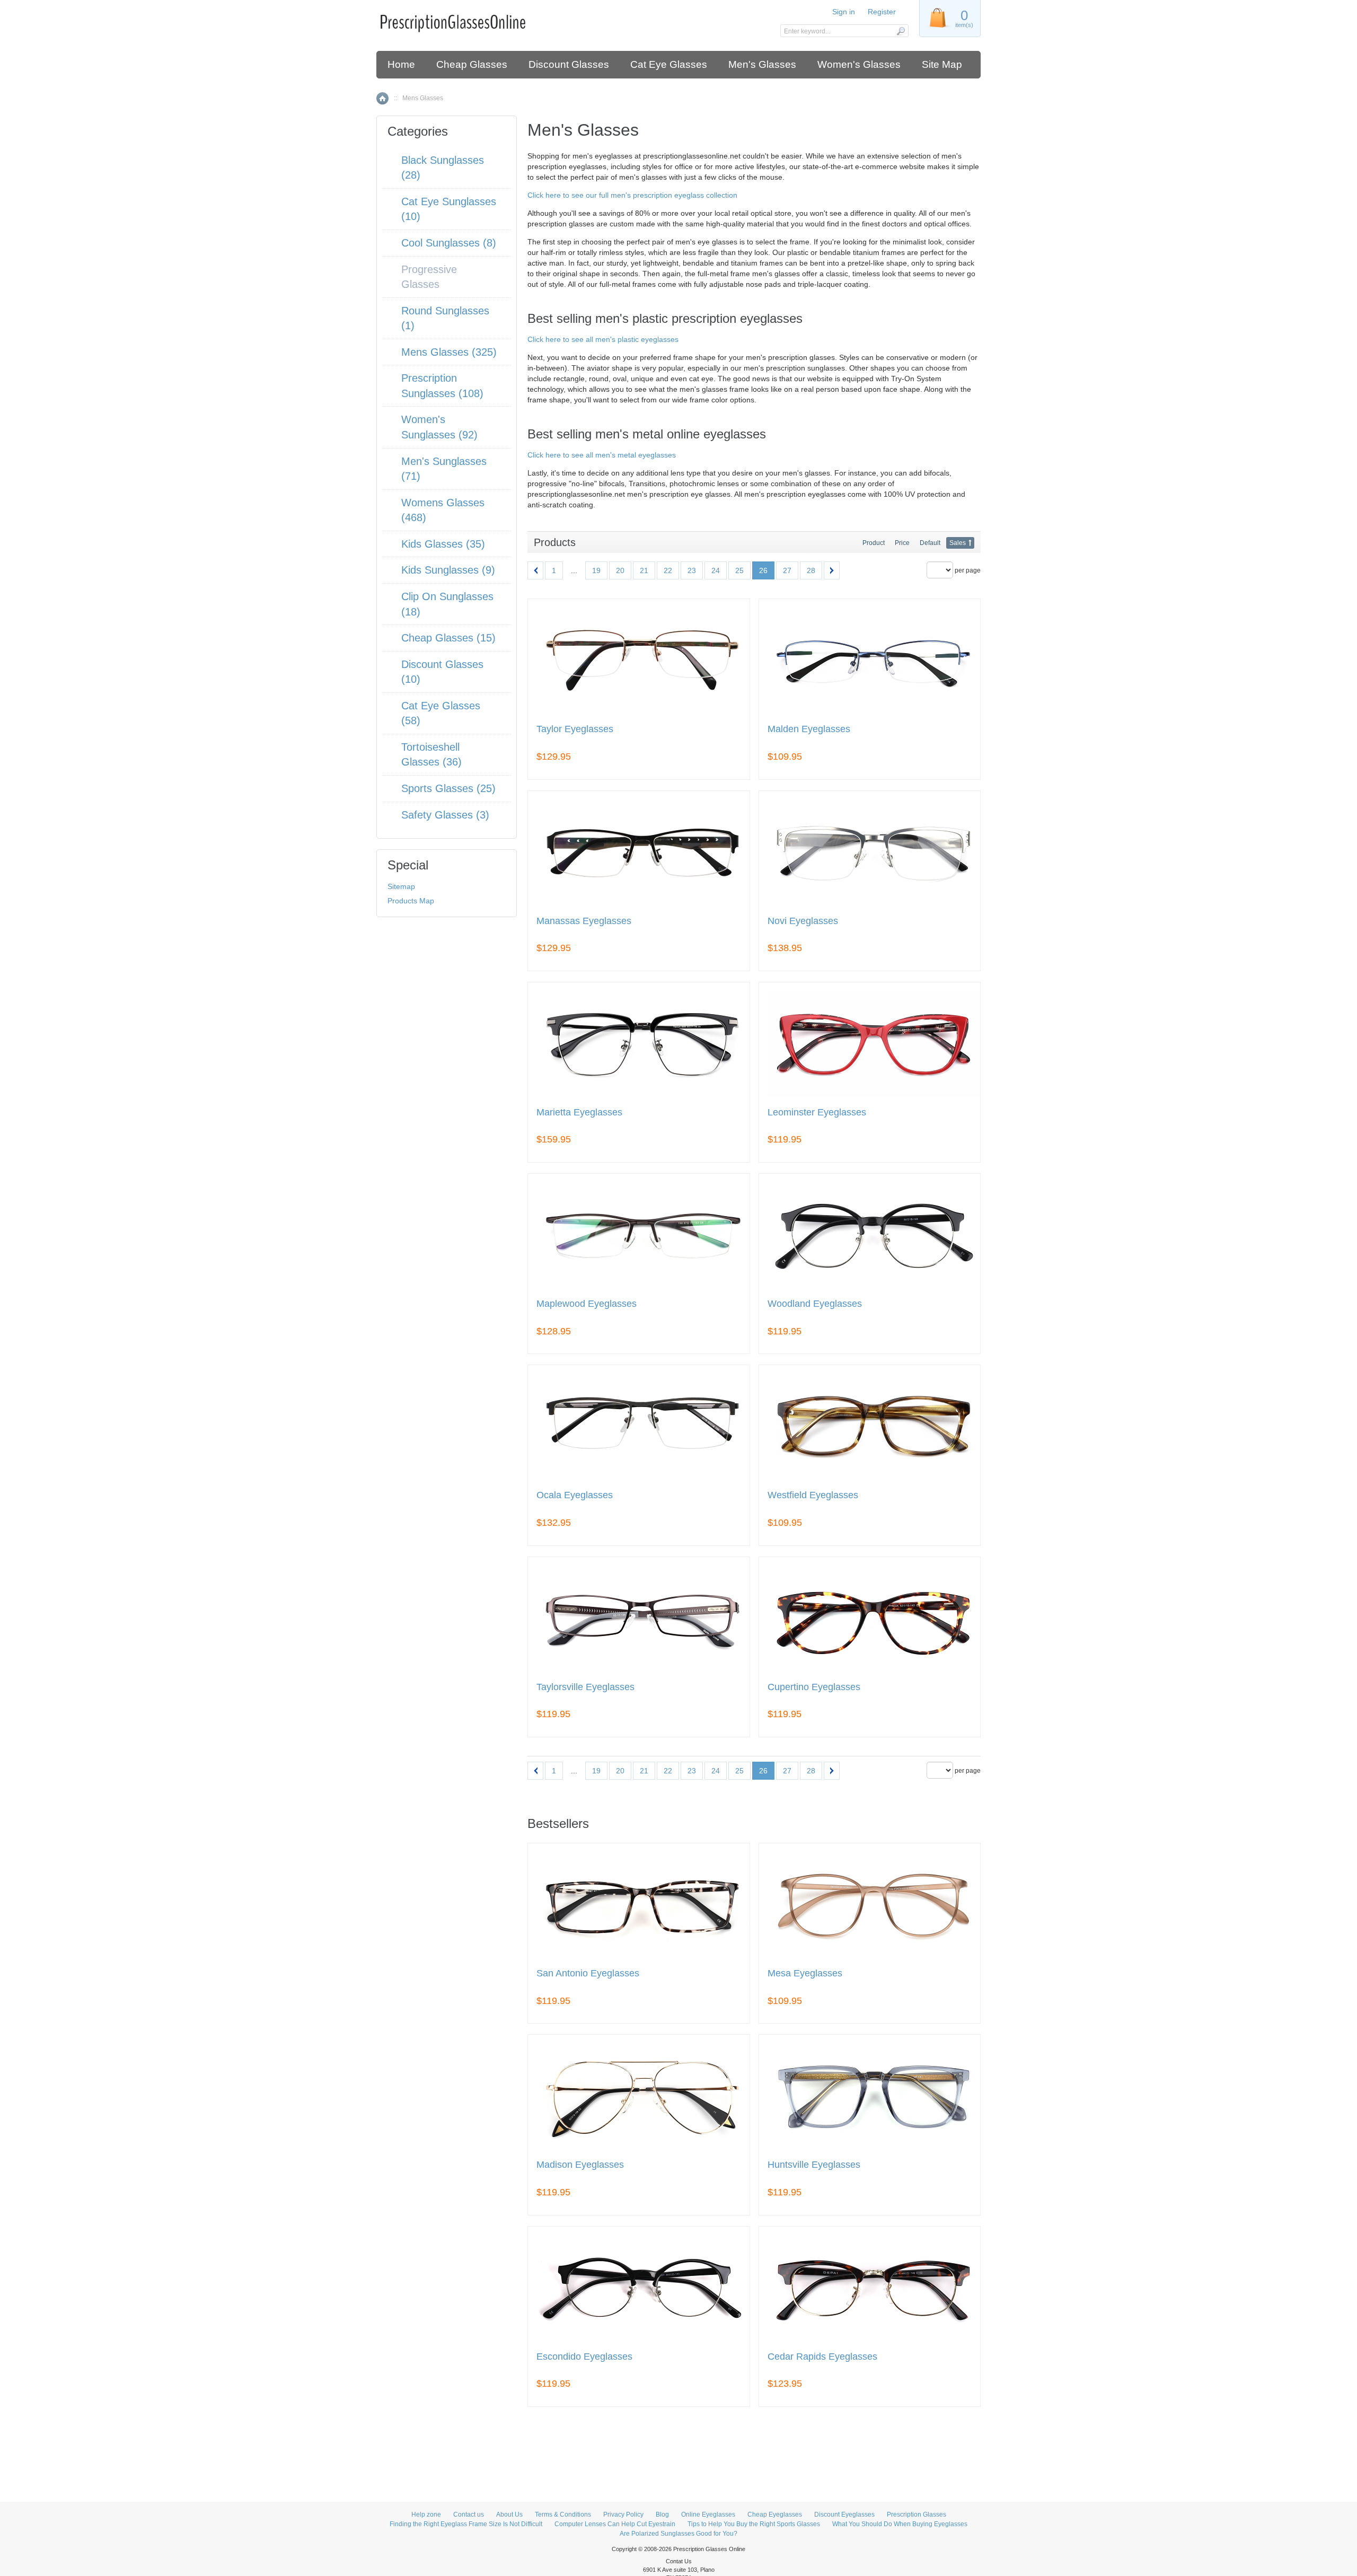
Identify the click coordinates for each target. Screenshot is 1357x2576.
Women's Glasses (859, 64)
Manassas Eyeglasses (584, 921)
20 (620, 570)
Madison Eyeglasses (580, 2165)
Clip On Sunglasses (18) (447, 604)
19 (596, 570)
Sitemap (401, 886)
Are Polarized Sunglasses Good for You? (678, 2534)
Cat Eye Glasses (669, 64)
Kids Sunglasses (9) (448, 570)
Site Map (942, 64)
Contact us (469, 2515)
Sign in (844, 12)
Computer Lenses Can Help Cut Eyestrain (615, 2524)
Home (401, 64)
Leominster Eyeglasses (817, 1113)
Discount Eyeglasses (844, 2515)
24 (716, 570)
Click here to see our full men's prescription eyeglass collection (632, 195)
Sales (958, 543)
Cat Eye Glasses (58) (441, 713)
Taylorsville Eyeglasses (585, 1687)
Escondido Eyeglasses (584, 2357)
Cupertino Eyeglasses (814, 1687)
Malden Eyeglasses (809, 729)
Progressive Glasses (429, 277)
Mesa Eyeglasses (805, 1973)
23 (692, 570)
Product (874, 543)
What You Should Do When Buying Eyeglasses (900, 2524)
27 (787, 570)
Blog (662, 2515)
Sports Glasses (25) (448, 788)
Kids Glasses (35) (443, 544)
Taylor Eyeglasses (575, 729)
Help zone (426, 2515)
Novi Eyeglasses (803, 921)
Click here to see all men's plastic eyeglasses (603, 339)
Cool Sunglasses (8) (449, 243)
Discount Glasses (569, 64)
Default (930, 543)
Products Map (411, 901)
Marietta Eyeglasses (579, 1113)
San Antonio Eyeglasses (588, 1973)
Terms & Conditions (563, 2515)
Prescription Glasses (917, 2515)
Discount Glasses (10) (442, 672)
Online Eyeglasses (708, 2515)
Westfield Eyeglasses (813, 1495)
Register (882, 12)
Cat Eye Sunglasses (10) (449, 209)
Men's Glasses (762, 64)
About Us (509, 2515)
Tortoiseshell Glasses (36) (431, 755)
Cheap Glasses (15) (448, 638)
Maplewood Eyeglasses (587, 1304)
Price (902, 543)
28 (811, 570)
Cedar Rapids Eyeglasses (822, 2357)
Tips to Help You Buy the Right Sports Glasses (754, 2524)
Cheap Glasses (472, 64)
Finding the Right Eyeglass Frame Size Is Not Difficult (466, 2524)
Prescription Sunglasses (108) (442, 386)
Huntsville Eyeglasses (814, 2165)
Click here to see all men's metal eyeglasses (602, 455)
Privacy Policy (623, 2515)
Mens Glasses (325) (449, 352)
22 (668, 570)
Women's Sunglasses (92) (439, 427)
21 (644, 570)
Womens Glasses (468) (443, 510)
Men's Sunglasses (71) (444, 469)
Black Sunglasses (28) (443, 168)
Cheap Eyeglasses (775, 2515)
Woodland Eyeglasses (815, 1304)
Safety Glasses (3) (445, 815)
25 (739, 570)
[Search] (900, 31)
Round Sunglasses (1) (445, 318)
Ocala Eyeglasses (575, 1495)
